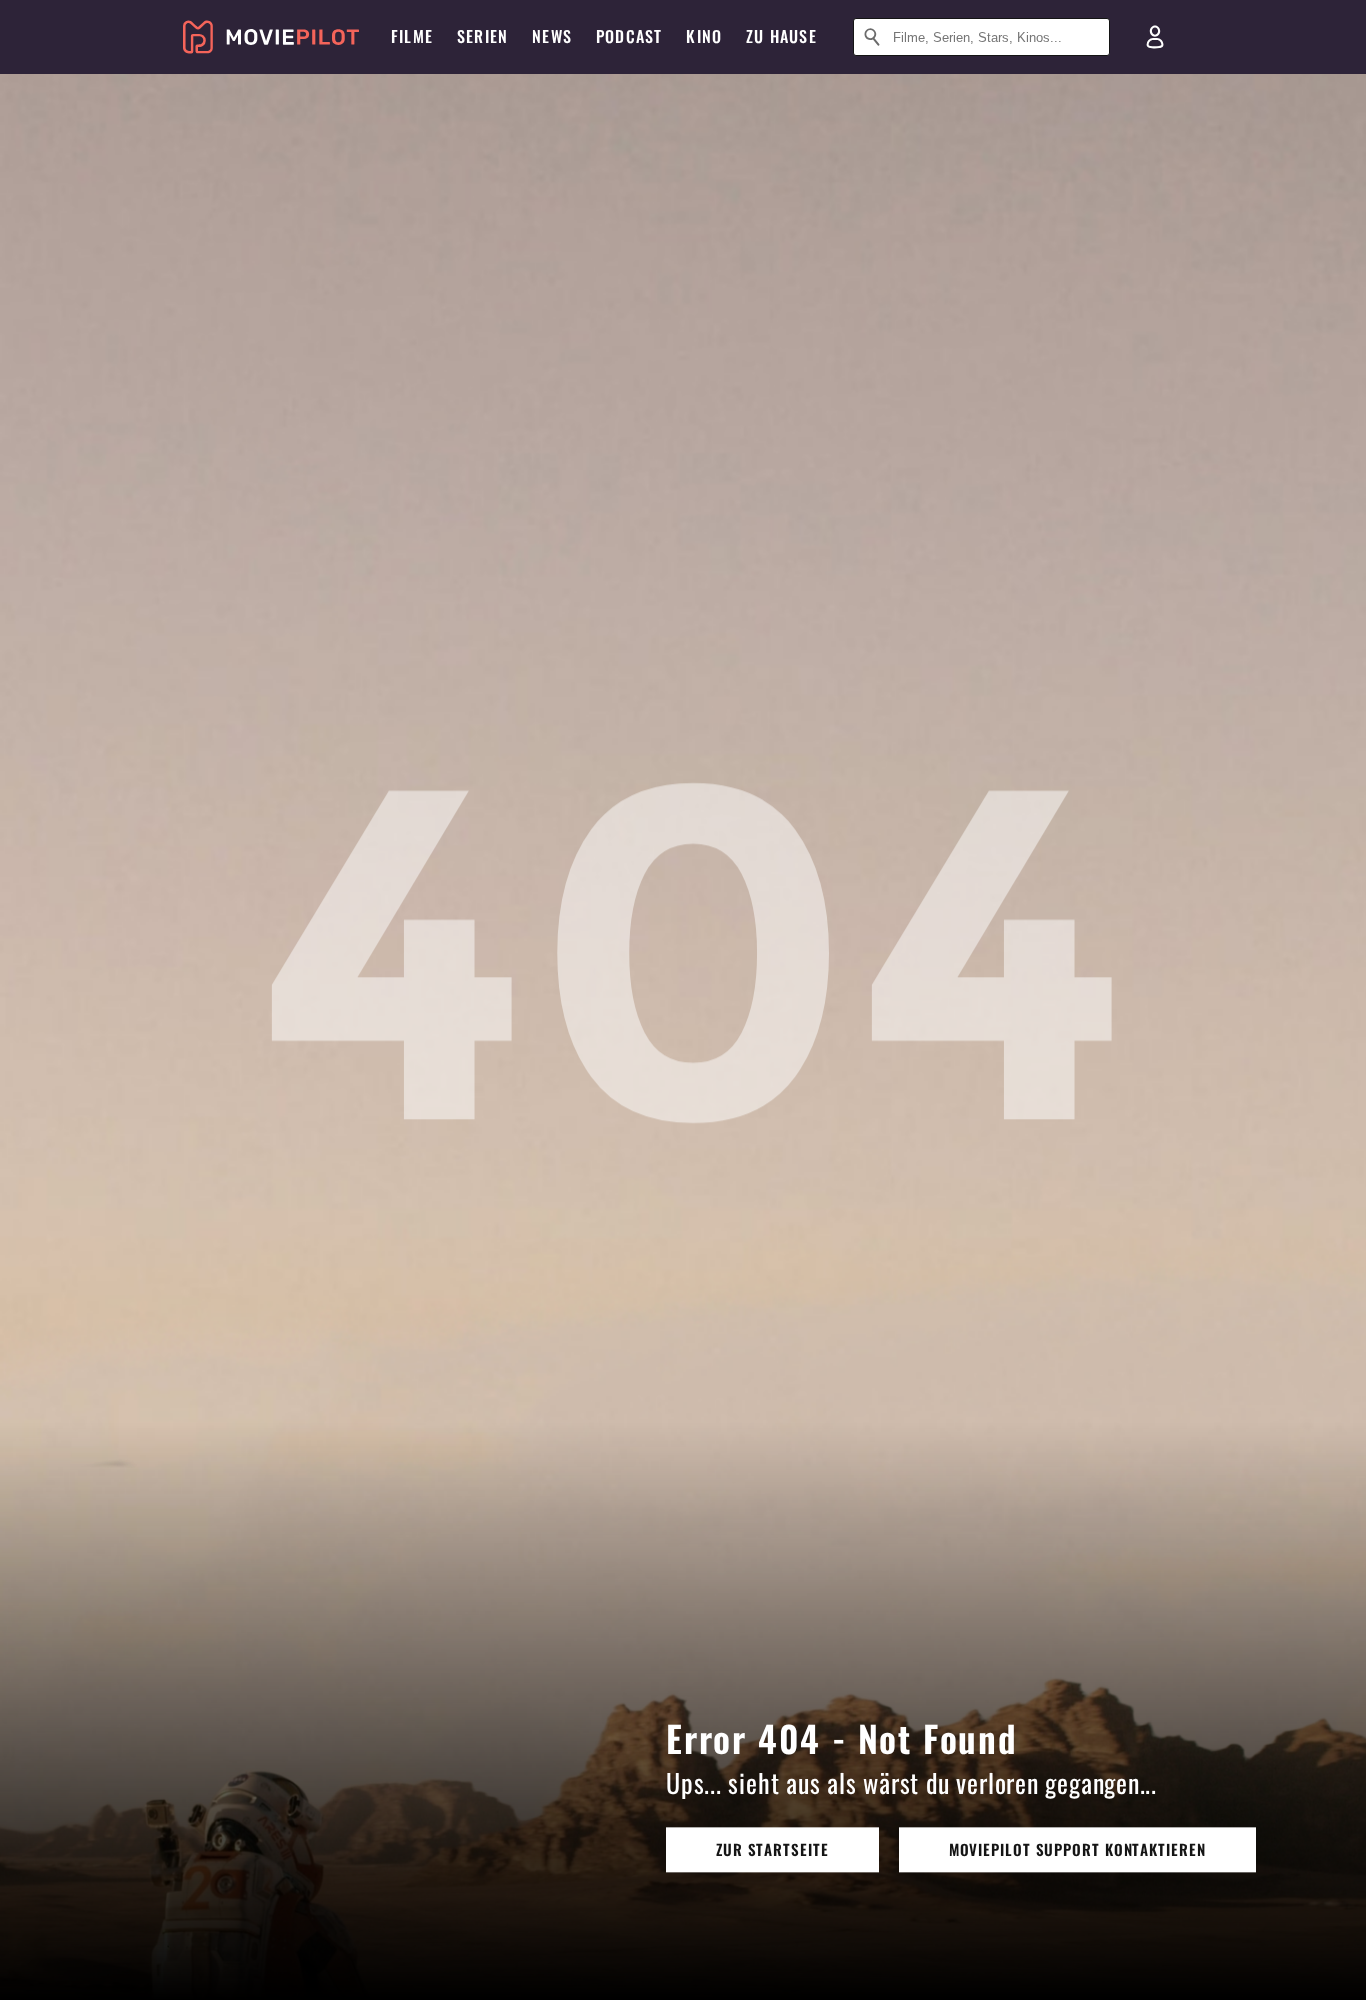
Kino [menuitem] (704, 36)
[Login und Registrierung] (1155, 37)
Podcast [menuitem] (629, 36)
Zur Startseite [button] (772, 1849)
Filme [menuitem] (412, 36)
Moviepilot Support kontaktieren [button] (1077, 1849)
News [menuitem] (552, 36)
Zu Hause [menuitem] (781, 36)
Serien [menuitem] (482, 36)
